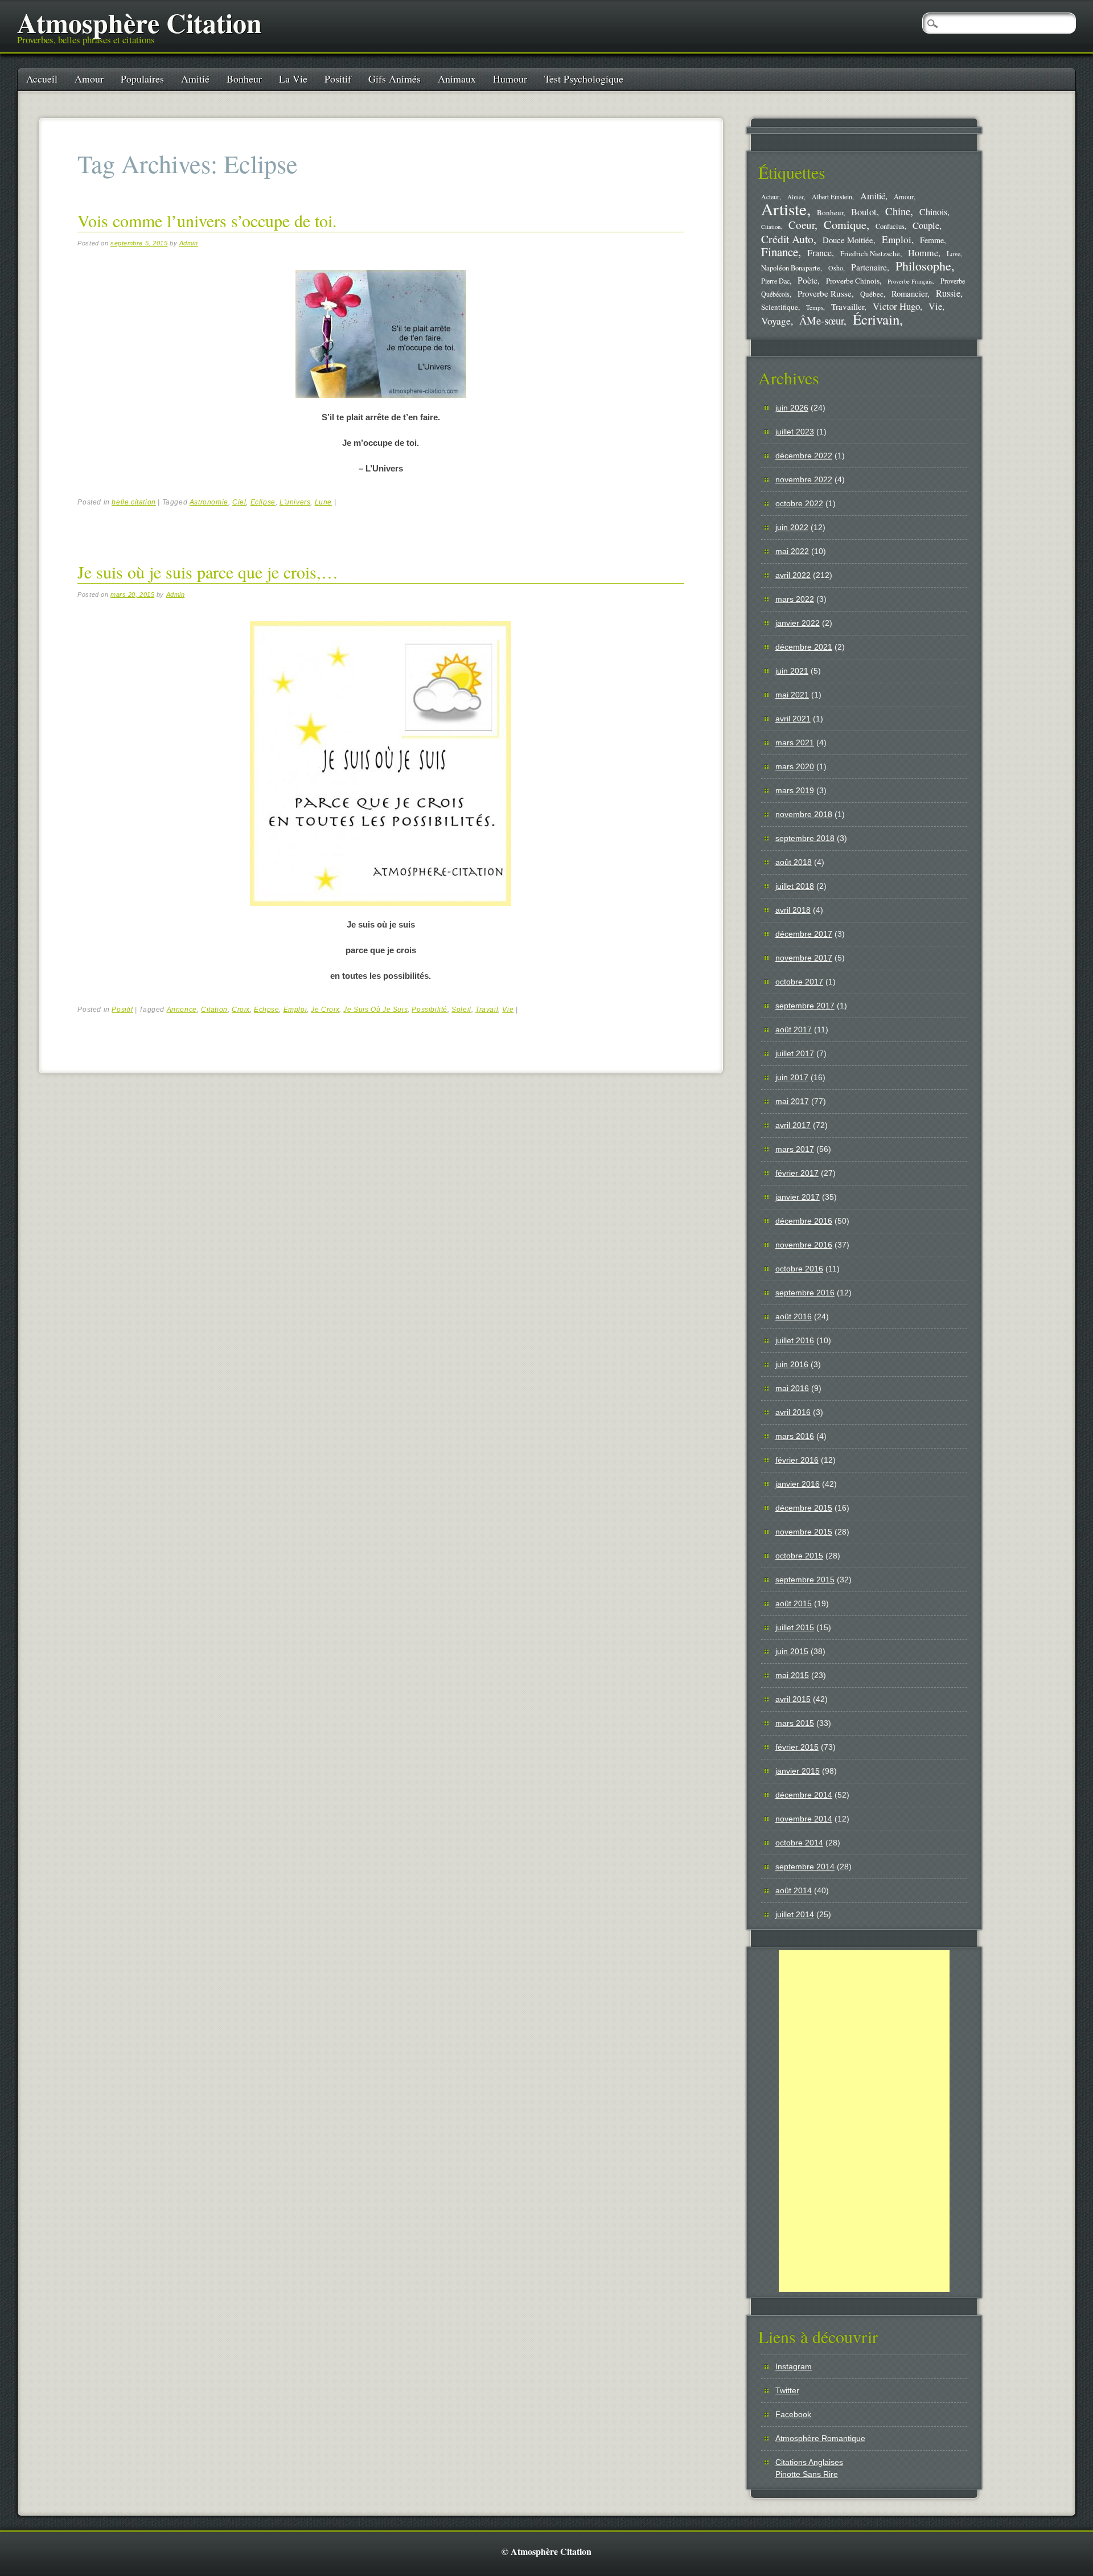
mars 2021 (795, 743)
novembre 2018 (804, 814)
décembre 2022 (804, 456)
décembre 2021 (804, 647)
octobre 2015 (799, 1556)
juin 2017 (792, 1077)
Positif (338, 79)
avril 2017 (793, 1125)
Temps (815, 307)
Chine (898, 211)
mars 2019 (795, 790)
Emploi (295, 1010)
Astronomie (209, 502)
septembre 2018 (805, 838)
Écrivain (876, 319)
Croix (241, 1010)
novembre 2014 (804, 1819)
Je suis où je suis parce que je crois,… (208, 572)
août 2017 (794, 1029)
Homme (923, 253)
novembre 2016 (804, 1245)
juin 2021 (792, 671)
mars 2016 (795, 1436)
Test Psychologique (584, 79)
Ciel (239, 502)
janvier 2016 (798, 1484)
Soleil (461, 1010)
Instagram (794, 2366)
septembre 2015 (805, 1580)
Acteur (770, 197)
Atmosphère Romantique (820, 2438)
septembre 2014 (805, 1867)
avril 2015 (793, 1699)
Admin (189, 243)
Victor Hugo (896, 306)
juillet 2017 (795, 1053)
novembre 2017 (804, 958)
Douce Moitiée (848, 240)
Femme (932, 240)
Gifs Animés (395, 79)
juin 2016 (792, 1364)
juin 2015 (792, 1651)
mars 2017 (795, 1149)
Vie (508, 1010)
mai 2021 (792, 695)
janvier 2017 (798, 1197)
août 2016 (794, 1316)
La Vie (293, 79)
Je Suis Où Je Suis (375, 1010)
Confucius (890, 226)
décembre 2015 (804, 1508)
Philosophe (923, 266)
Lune (323, 502)
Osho (836, 268)
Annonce (182, 1010)
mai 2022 (792, 551)
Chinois (933, 212)
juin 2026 (792, 408)
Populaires (142, 79)
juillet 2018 (795, 886)
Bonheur (244, 79)
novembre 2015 (804, 1532)
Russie (948, 293)
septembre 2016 (805, 1293)
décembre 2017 (804, 934)
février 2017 (797, 1173)
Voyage (776, 321)
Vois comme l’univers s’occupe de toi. (207, 220)
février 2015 (797, 1747)
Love (954, 253)
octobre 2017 (799, 982)
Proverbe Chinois (853, 281)
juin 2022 (792, 527)
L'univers (295, 502)
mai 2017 (792, 1101)
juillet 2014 (795, 1914)
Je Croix (325, 1010)
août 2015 (794, 1603)
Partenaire (869, 267)
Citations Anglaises (809, 2462)
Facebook (793, 2414)
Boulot (864, 212)
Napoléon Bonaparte (791, 268)
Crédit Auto (787, 239)
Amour (89, 79)
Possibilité (430, 1010)
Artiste (784, 209)
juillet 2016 (795, 1340)
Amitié (195, 79)
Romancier (909, 293)
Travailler (848, 306)
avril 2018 (793, 910)
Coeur (802, 225)
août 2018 (794, 862)
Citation (214, 1010)
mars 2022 (795, 599)
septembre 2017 (805, 1006)
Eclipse (263, 502)
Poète (808, 280)
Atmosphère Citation (139, 22)
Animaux (457, 79)
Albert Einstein (832, 197)
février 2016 (797, 1460)
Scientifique (780, 307)
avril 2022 (793, 575)
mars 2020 (795, 766)
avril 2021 (793, 719)
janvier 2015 (798, 1771)
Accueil (42, 79)
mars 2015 (795, 1723)
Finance (780, 252)
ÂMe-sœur (821, 320)
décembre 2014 (804, 1795)
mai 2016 (792, 1388)
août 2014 (794, 1890)
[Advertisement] (864, 2121)
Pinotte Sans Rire (807, 2474)
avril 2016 (793, 1412)
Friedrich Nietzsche (870, 253)
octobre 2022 (799, 503)
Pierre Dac (775, 281)
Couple (926, 225)
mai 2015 (792, 1675)
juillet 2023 (795, 432)
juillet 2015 (795, 1627)
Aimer (796, 197)
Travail (487, 1010)
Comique (845, 224)
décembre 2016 (804, 1221)
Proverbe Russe (825, 293)
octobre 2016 (799, 1269)
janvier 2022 (798, 623)
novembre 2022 (804, 479)
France (819, 253)
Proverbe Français (910, 281)
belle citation (133, 502)
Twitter (787, 2390)
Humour (510, 79)
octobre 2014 (799, 1843)
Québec (872, 294)
